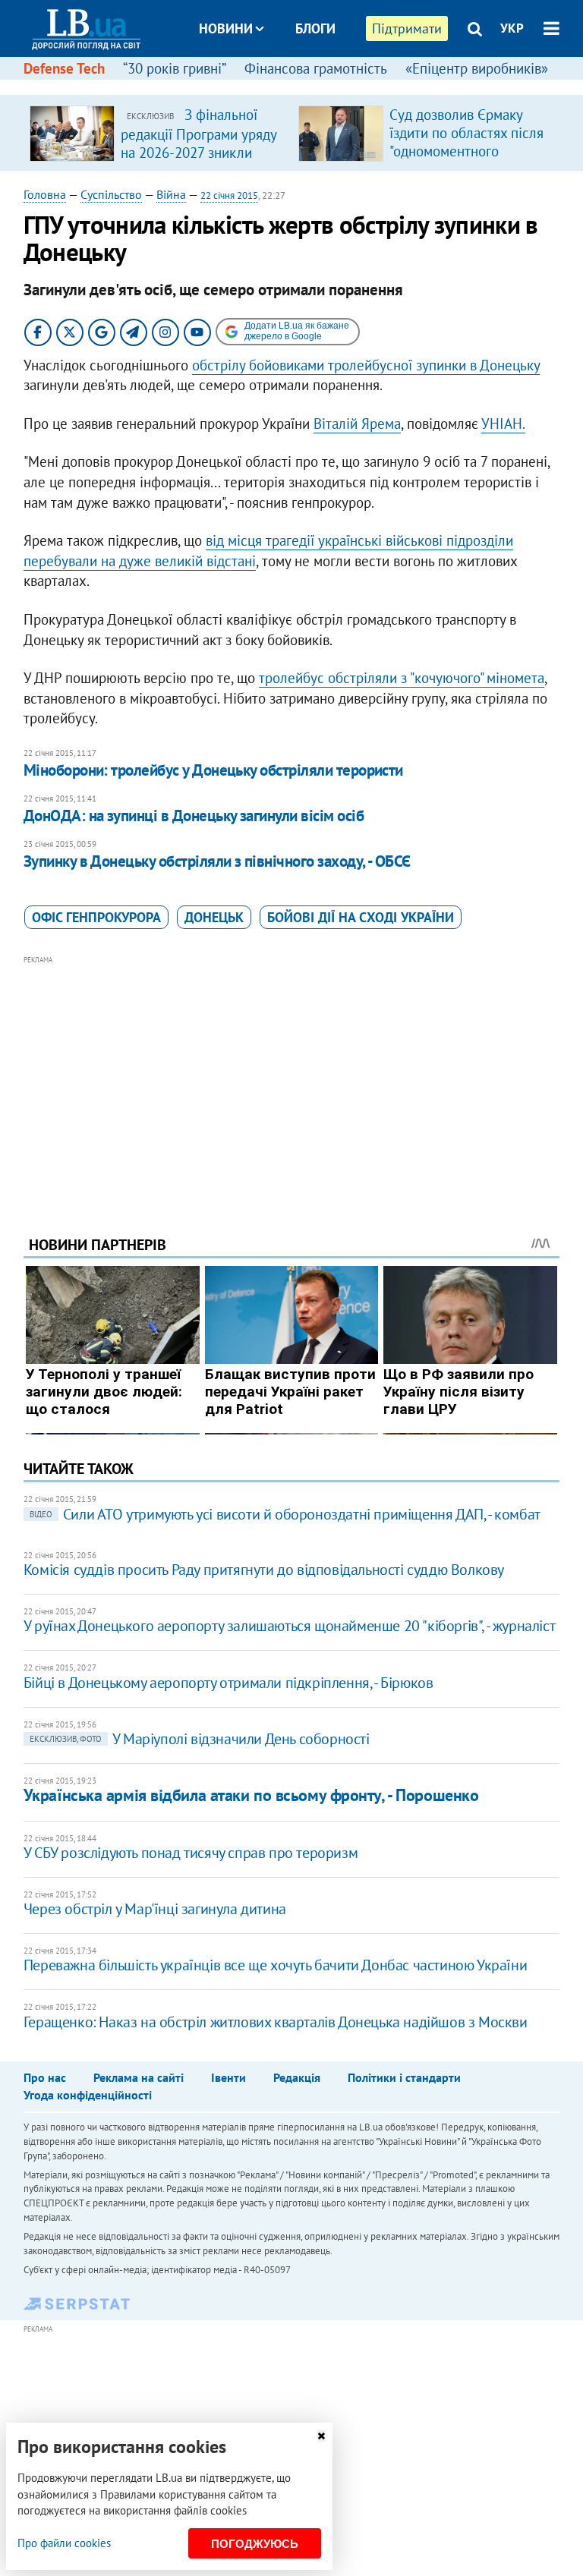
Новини (226, 28)
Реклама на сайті (139, 2077)
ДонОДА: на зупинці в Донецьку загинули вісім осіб (194, 816)
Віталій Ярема (357, 424)
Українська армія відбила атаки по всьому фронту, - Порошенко (251, 1795)
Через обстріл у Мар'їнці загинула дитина (155, 1909)
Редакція (297, 2077)
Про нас (45, 2077)
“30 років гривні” (175, 68)
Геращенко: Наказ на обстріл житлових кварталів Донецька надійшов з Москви (276, 2022)
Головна (45, 194)
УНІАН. (503, 424)
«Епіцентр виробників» (477, 68)
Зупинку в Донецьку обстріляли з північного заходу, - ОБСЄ (217, 861)
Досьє (305, 85)
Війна (171, 194)
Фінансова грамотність (316, 68)
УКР (512, 28)
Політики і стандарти (404, 2077)
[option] (158, 133)
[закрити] (321, 2436)
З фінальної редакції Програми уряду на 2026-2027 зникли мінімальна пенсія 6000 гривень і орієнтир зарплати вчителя (199, 161)
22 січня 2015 (229, 195)
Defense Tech (64, 68)
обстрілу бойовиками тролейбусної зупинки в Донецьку (366, 365)
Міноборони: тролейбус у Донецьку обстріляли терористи (213, 770)
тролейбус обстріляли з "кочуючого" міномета (402, 678)
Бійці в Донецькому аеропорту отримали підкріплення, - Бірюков (228, 1683)
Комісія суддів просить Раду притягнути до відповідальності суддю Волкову (264, 1570)
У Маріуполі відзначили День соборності (200, 1739)
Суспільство (111, 194)
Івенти (228, 2077)
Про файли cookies (64, 2543)
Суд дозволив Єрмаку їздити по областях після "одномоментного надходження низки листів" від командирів (466, 151)
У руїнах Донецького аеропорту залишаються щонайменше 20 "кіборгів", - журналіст (289, 1626)
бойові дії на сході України (361, 917)
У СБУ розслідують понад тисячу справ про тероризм (191, 1853)
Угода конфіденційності (88, 2095)
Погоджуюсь (255, 2544)
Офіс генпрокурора (96, 917)
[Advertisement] (292, 1075)
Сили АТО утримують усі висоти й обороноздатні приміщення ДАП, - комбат (285, 1514)
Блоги (315, 28)
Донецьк (214, 917)
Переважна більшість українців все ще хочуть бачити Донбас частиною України (275, 1965)
